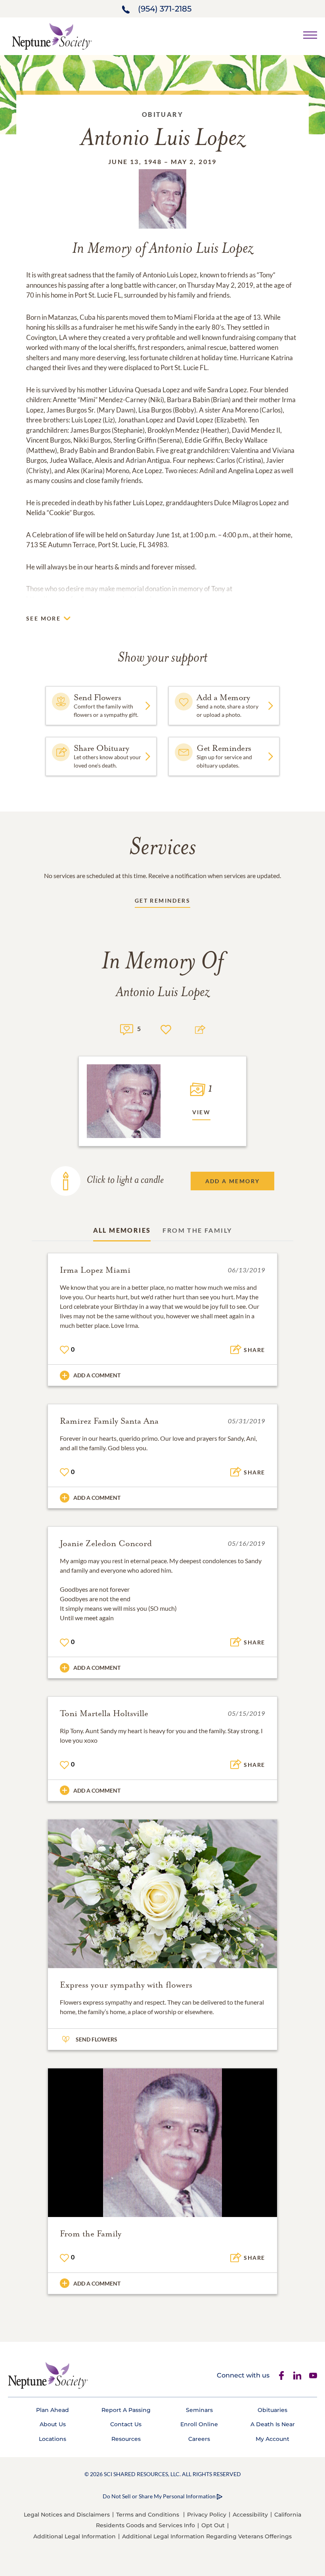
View (202, 1112)
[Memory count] (127, 1028)
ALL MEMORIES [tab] (122, 1230)
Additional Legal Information (75, 2536)
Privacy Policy (207, 2515)
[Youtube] (313, 2375)
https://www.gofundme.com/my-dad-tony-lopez (96, 599)
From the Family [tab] (197, 1230)
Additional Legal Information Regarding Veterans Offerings (207, 2536)
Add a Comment (97, 1375)
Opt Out (213, 2525)
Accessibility (250, 2515)
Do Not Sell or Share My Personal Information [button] (159, 2496)
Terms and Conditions (148, 2515)
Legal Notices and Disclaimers (67, 2515)
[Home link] (52, 35)
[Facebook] (281, 2375)
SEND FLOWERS (97, 2039)
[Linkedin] (297, 2375)
